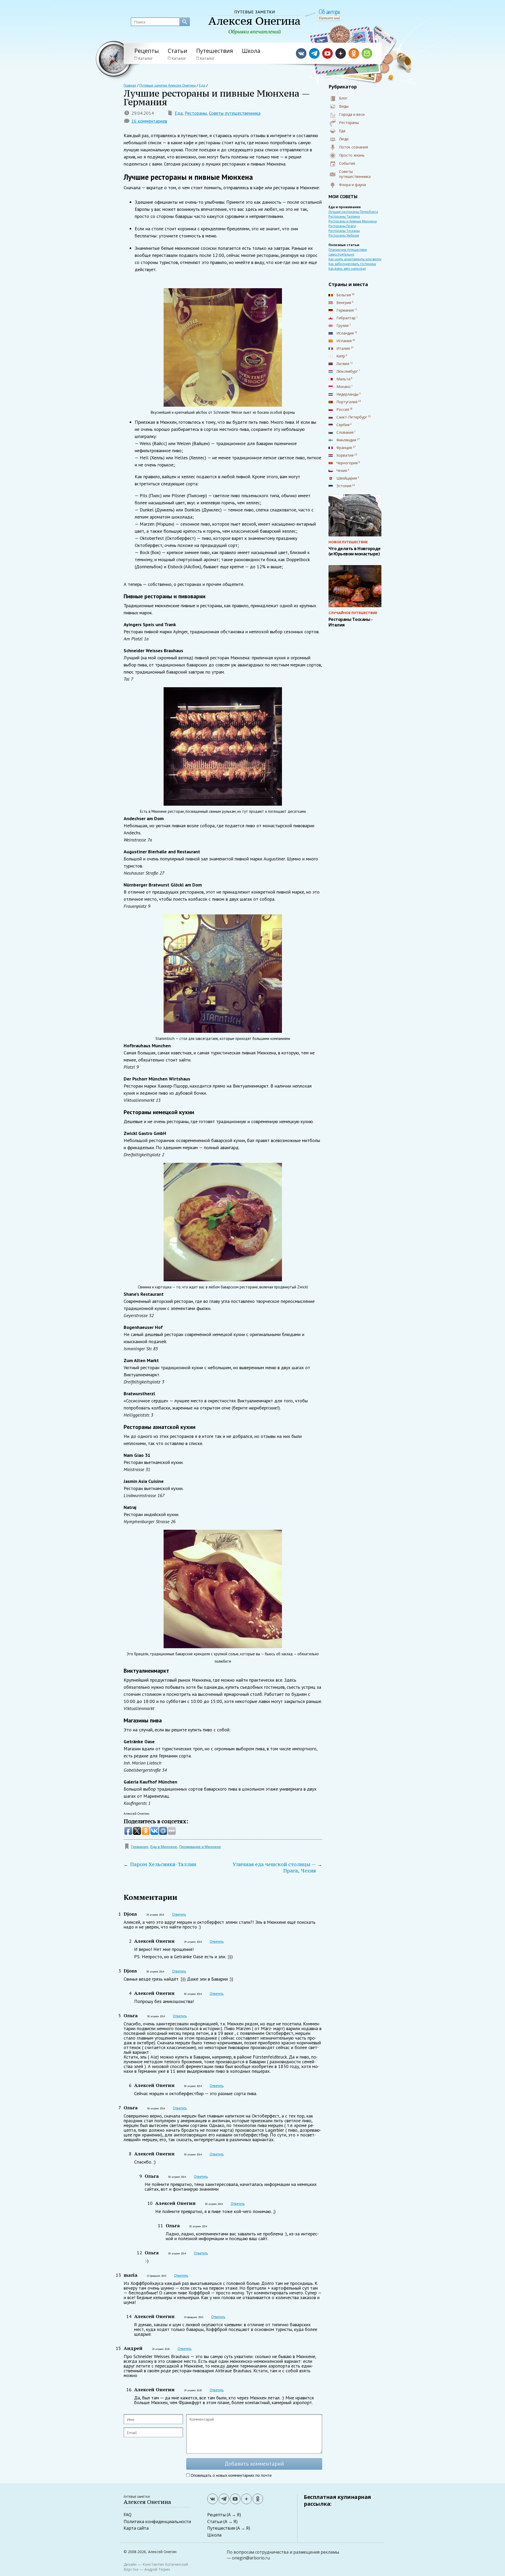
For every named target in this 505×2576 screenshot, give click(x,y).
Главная (130, 85)
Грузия (342, 325)
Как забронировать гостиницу (352, 264)
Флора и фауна (352, 185)
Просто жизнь (352, 155)
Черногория (347, 463)
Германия (140, 1847)
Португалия (347, 402)
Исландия (345, 333)
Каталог (145, 58)
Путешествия (215, 51)
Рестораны (196, 113)
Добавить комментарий (254, 2464)
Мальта (343, 379)
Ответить (179, 1914)
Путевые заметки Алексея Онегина (168, 85)
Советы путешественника (235, 113)
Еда (179, 113)
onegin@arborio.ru (251, 2558)
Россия (343, 409)
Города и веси (352, 114)
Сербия (343, 425)
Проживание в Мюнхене (200, 1847)
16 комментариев (149, 121)
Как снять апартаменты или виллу (355, 259)
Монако (344, 387)
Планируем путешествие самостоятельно (348, 252)
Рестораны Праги (342, 226)
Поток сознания (353, 147)
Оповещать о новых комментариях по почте (231, 2475)
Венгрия (344, 303)
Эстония (344, 486)
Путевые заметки (147, 2500)
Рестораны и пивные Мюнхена (353, 221)
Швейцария (347, 478)
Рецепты (147, 51)
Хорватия (345, 455)
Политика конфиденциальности (157, 2522)
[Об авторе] (329, 12)
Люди (344, 139)
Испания (344, 341)
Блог (343, 98)
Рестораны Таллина (344, 216)
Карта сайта (136, 2528)
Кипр (341, 356)
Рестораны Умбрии (344, 235)
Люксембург (347, 371)
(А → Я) (234, 2515)
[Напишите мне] (330, 18)
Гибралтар (346, 318)
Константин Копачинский (165, 2564)
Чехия (342, 470)
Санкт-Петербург (352, 417)
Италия (343, 348)
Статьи (178, 51)
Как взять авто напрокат (347, 269)
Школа (251, 51)
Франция (344, 448)
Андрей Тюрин (157, 2569)
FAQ (128, 2515)
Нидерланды (347, 394)
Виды (344, 106)
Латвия (343, 364)
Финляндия (346, 440)
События (347, 163)
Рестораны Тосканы (344, 231)
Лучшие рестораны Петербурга (353, 212)
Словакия (345, 432)
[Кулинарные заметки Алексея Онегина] (255, 23)
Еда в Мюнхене (164, 1847)
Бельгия (344, 295)
